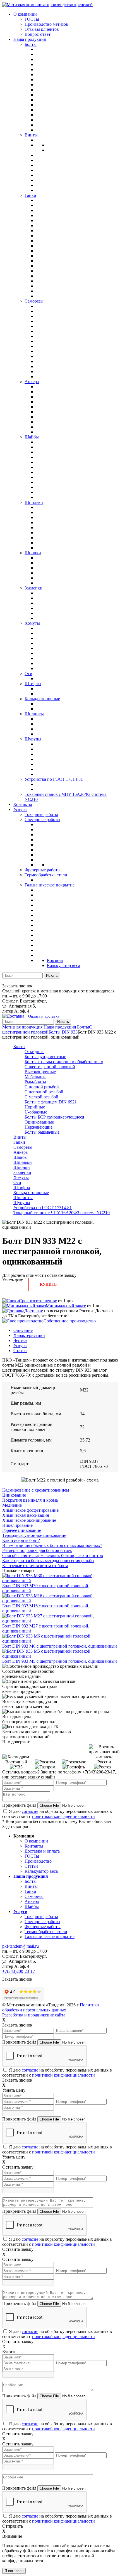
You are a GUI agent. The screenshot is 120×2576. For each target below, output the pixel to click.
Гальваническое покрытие (50, 1937)
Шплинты (23, 1198)
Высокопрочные (40, 1072)
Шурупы (22, 1203)
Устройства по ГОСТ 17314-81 (43, 1208)
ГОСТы (32, 1856)
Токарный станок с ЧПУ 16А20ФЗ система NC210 (62, 1213)
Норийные (35, 1107)
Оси (17, 1182)
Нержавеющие (39, 1127)
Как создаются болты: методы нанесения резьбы (48, 1561)
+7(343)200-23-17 (19, 1971)
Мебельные (35, 1077)
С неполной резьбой (44, 1092)
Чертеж (20, 1340)
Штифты (22, 1187)
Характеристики (29, 1335)
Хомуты (21, 1177)
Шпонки (22, 1167)
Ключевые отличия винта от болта (35, 1566)
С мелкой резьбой (41, 1097)
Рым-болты (35, 1082)
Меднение (12, 1505)
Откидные (34, 1052)
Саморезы (23, 1147)
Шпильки (23, 1162)
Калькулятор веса (41, 1871)
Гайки (19, 1142)
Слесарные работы (42, 1922)
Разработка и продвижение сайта (34, 2015)
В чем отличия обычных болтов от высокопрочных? (52, 1545)
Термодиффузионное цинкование (34, 1535)
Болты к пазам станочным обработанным (64, 1062)
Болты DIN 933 (63, 1032)
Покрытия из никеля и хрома (30, 1500)
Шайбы (21, 1157)
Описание (23, 1330)
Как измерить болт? (21, 1540)
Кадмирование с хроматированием (36, 1490)
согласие (30, 1811)
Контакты (34, 1846)
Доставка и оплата (42, 1851)
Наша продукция (60, 1027)
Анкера (21, 1152)
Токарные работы (41, 1916)
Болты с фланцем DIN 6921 (51, 1102)
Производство (38, 1861)
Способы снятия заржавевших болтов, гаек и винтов (53, 1555)
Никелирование (17, 1525)
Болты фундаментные (45, 1057)
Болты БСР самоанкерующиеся (54, 1117)
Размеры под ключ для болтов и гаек (37, 1550)
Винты (20, 1137)
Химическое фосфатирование (30, 1510)
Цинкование (14, 1495)
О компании (36, 1841)
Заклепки (22, 1172)
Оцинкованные (39, 1122)
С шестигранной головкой (47, 1029)
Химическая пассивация (26, 1515)
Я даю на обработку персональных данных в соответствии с (57, 1814)
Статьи (20, 1350)
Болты (83, 1027)
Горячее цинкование (22, 1530)
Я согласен (14, 2571)
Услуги (20, 1345)
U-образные (36, 1112)
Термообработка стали (46, 1932)
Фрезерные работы (43, 1927)
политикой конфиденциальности (63, 1816)
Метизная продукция (22, 1027)
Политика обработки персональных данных (51, 2007)
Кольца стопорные (31, 1193)
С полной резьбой (42, 1087)
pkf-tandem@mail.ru (21, 1946)
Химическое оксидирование (29, 1520)
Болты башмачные (42, 1132)
